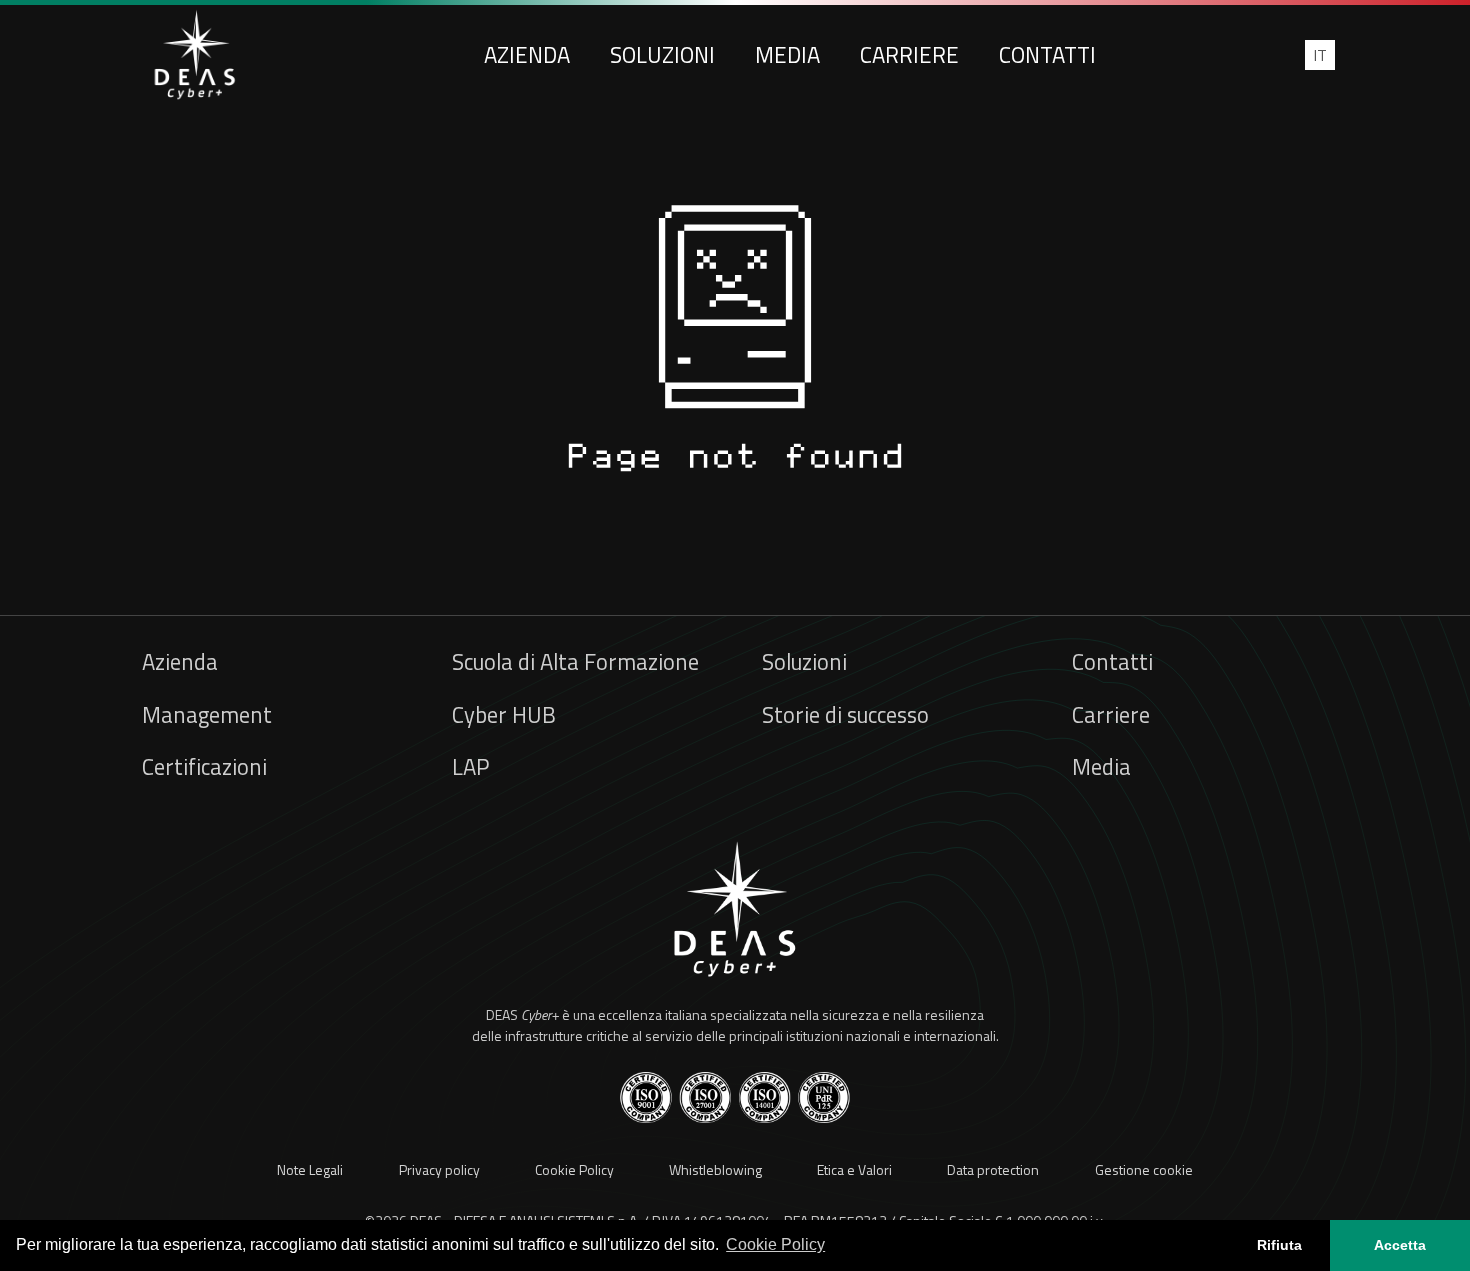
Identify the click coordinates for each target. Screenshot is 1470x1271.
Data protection (993, 1169)
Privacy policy (439, 1169)
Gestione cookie (1144, 1169)
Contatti (1047, 55)
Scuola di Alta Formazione (575, 662)
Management (207, 715)
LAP (470, 767)
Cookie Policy (574, 1169)
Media (787, 55)
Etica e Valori (854, 1169)
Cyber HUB (504, 715)
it (1320, 55)
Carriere (909, 55)
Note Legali (310, 1169)
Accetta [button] (1400, 1245)
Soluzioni (662, 55)
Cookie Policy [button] (775, 1244)
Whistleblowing (715, 1169)
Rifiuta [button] (1279, 1245)
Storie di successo (845, 715)
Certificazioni (204, 767)
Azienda (527, 55)
